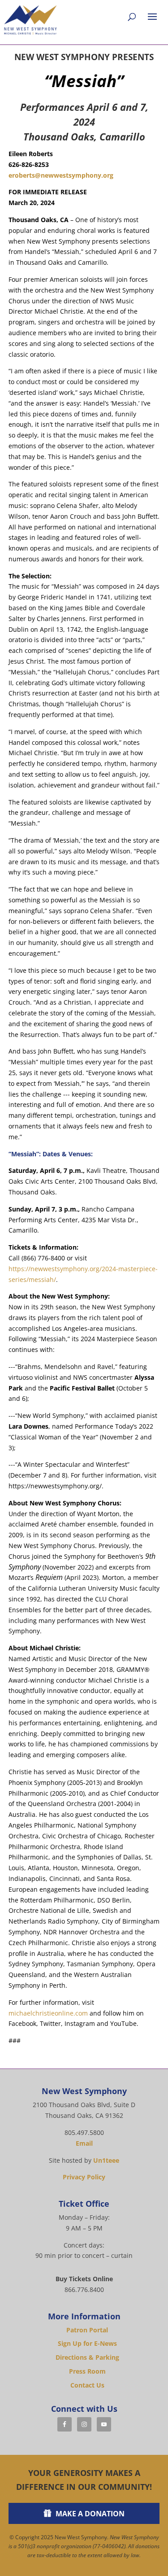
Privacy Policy (84, 2177)
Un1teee (106, 2160)
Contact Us (87, 2385)
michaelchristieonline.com (48, 2013)
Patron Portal (87, 2330)
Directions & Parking (87, 2357)
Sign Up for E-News (87, 2343)
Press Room (87, 2371)
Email (84, 2143)
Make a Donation (90, 2514)
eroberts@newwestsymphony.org (61, 175)
